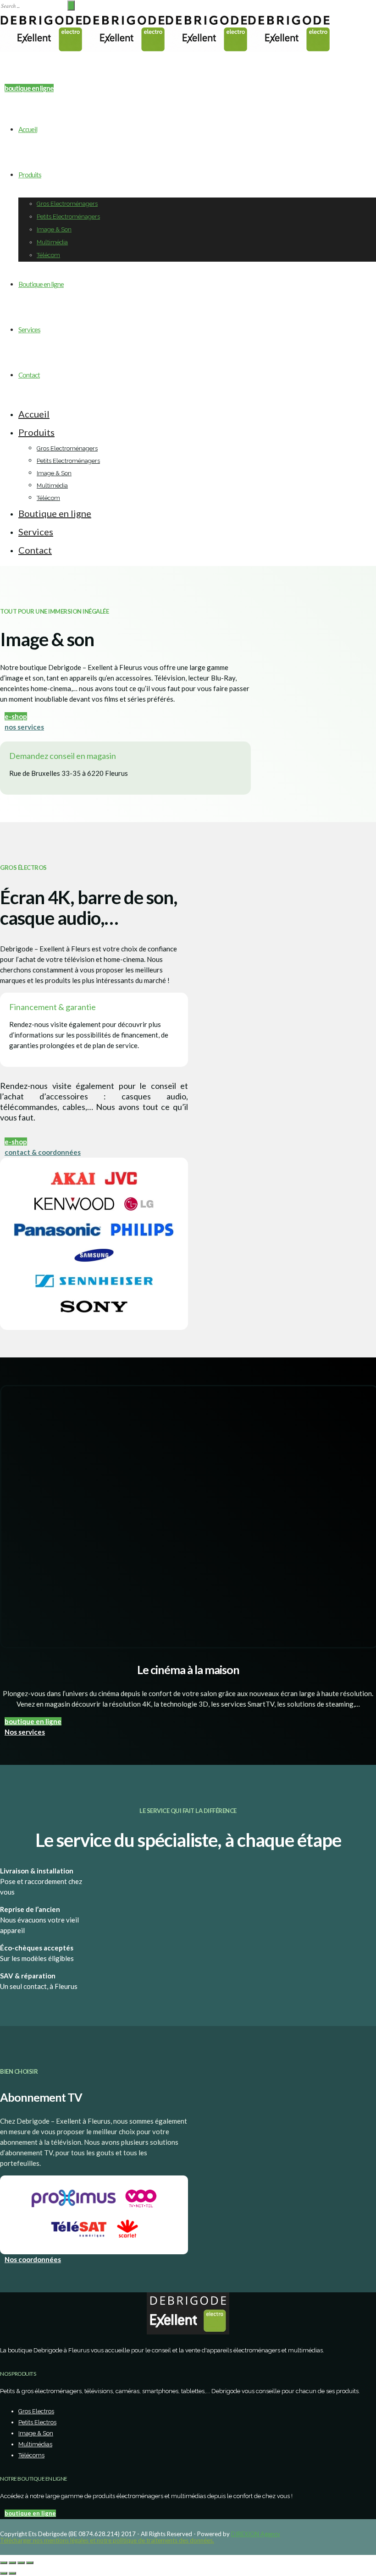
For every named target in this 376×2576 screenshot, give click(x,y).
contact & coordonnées (43, 1152)
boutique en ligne (33, 1721)
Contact (29, 375)
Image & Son (54, 229)
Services (29, 330)
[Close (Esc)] (4, 2563)
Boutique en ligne (41, 284)
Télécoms (31, 2455)
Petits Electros (37, 2422)
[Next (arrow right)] (12, 2573)
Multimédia (52, 242)
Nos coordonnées (33, 2259)
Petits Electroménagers (68, 217)
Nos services (25, 1732)
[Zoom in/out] (30, 2563)
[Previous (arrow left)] (4, 2573)
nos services (24, 727)
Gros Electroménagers (67, 204)
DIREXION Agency (256, 2534)
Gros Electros (36, 2411)
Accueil (28, 129)
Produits (30, 175)
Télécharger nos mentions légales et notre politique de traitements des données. (107, 2540)
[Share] (12, 2563)
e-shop (16, 716)
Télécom (48, 255)
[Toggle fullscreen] (21, 2563)
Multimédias (35, 2444)
